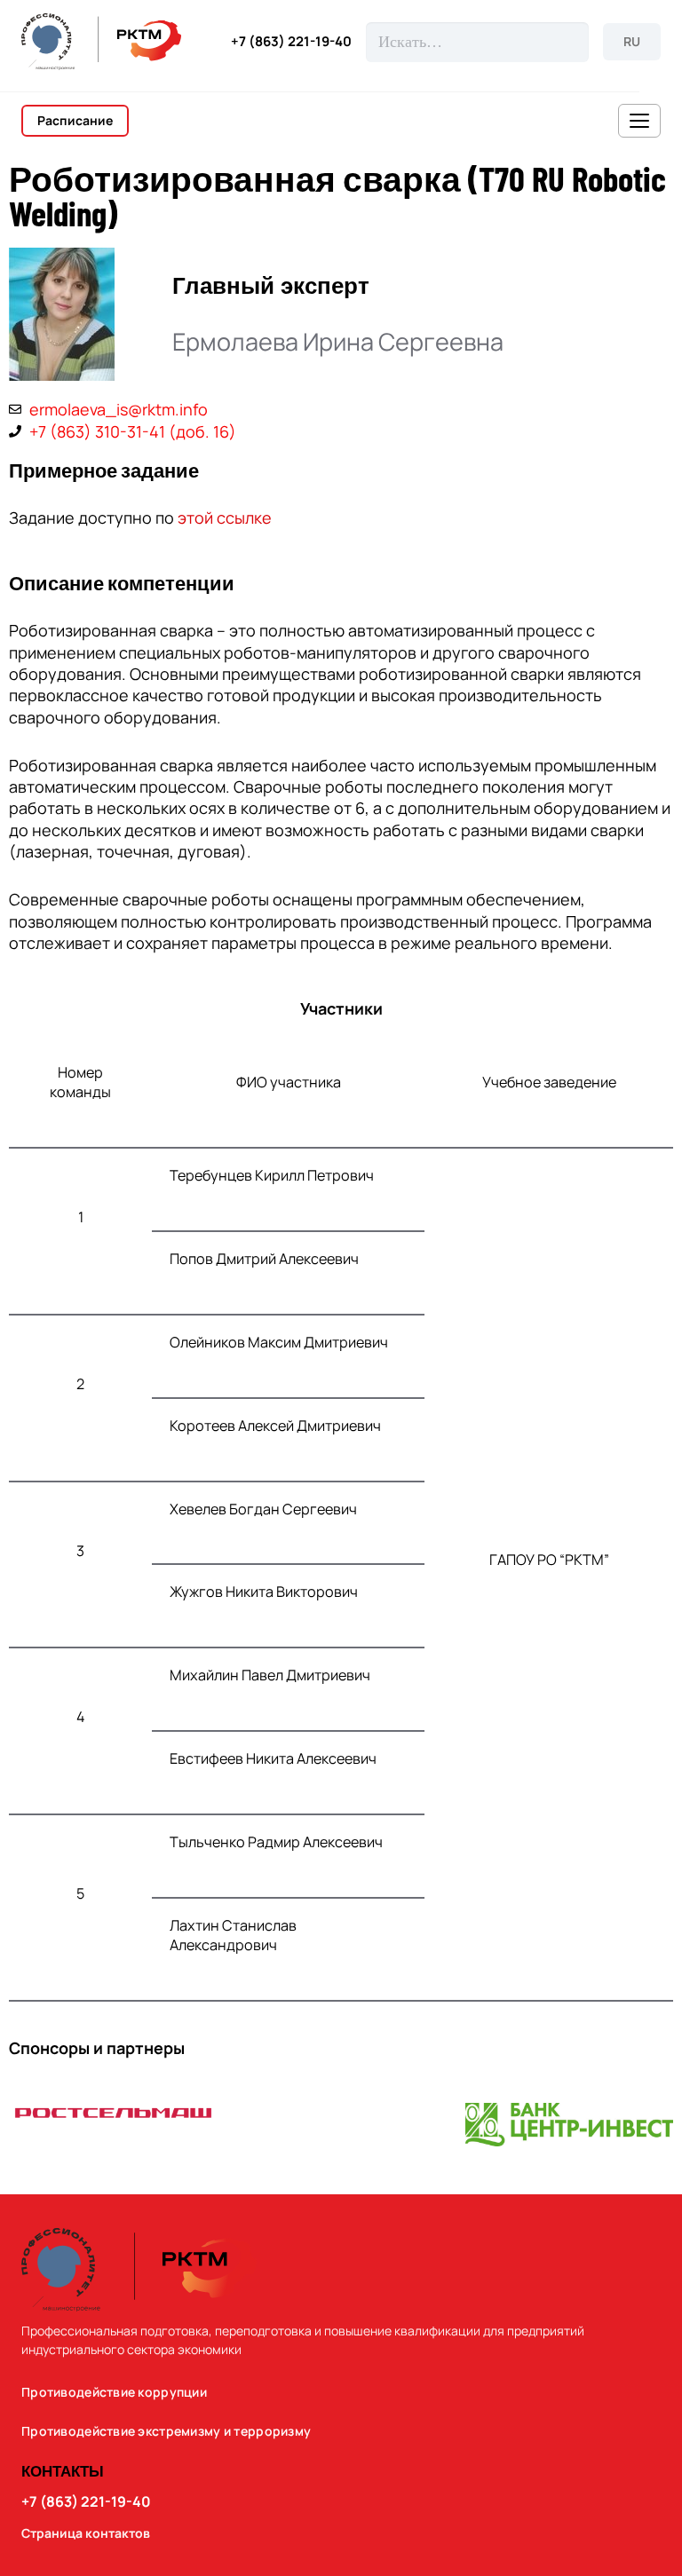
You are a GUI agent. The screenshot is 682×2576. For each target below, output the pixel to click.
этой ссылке (225, 518)
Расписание (75, 120)
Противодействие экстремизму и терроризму (166, 2431)
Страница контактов (86, 2533)
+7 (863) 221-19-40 (291, 42)
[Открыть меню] (639, 121)
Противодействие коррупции (114, 2392)
